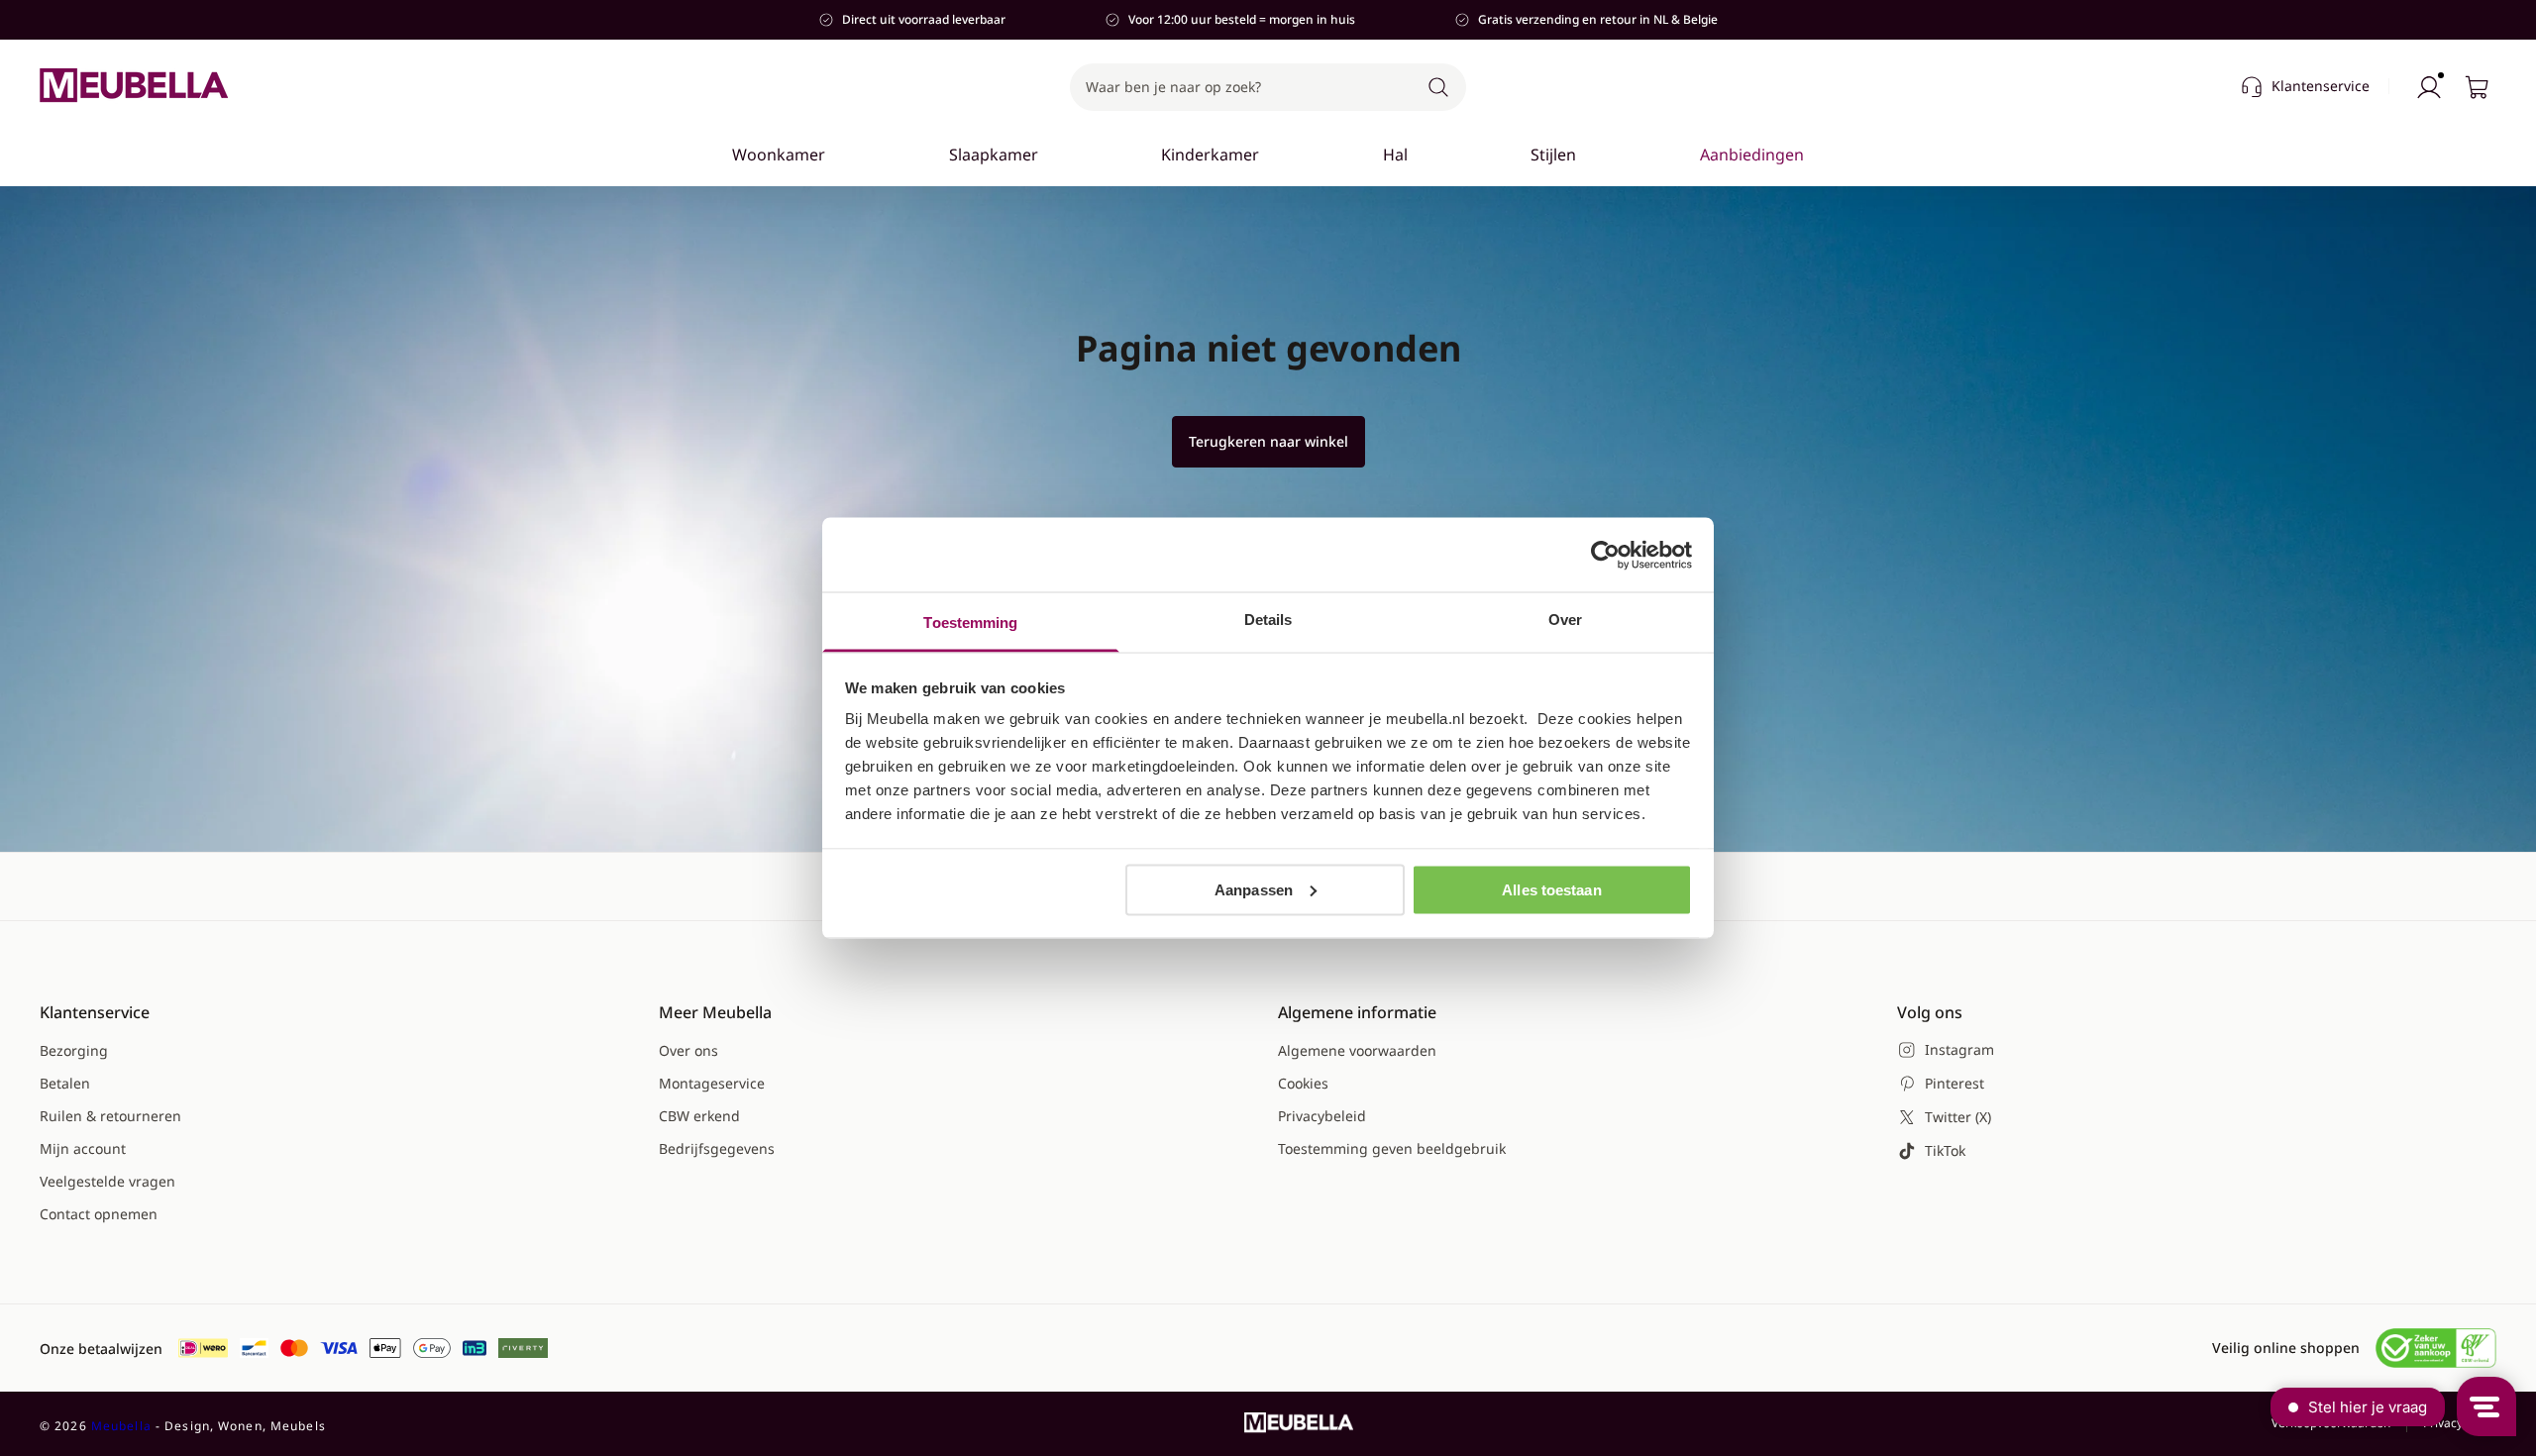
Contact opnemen (99, 1214)
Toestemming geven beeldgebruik (1392, 1148)
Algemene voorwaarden (1357, 1050)
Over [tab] (1565, 620)
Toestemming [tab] (970, 623)
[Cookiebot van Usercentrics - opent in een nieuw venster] (1605, 555)
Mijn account (83, 1148)
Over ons (688, 1050)
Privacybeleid (1322, 1116)
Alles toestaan (1551, 889)
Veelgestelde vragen (107, 1181)
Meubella (121, 1426)
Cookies (1303, 1083)
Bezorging (74, 1050)
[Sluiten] (1815, 214)
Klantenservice (2321, 86)
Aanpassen (1254, 889)
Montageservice (712, 1083)
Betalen (65, 1083)
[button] (1268, 87)
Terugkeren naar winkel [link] (1268, 441)
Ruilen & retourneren (110, 1116)
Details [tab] (1268, 620)
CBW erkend (699, 1116)
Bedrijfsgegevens (717, 1148)
